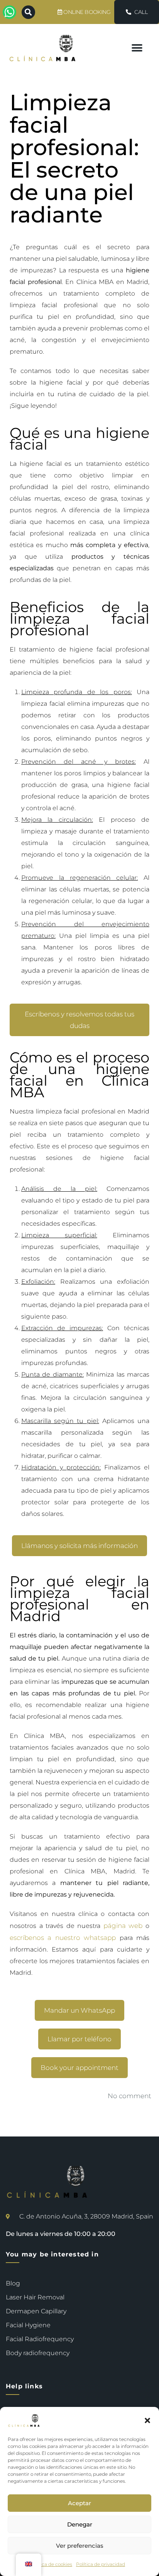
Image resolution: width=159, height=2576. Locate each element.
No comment (129, 2096)
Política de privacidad (101, 2564)
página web (123, 1926)
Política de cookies (51, 2564)
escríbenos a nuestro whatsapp (63, 1938)
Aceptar (79, 2503)
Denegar (80, 2524)
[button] (147, 2420)
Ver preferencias (80, 2546)
